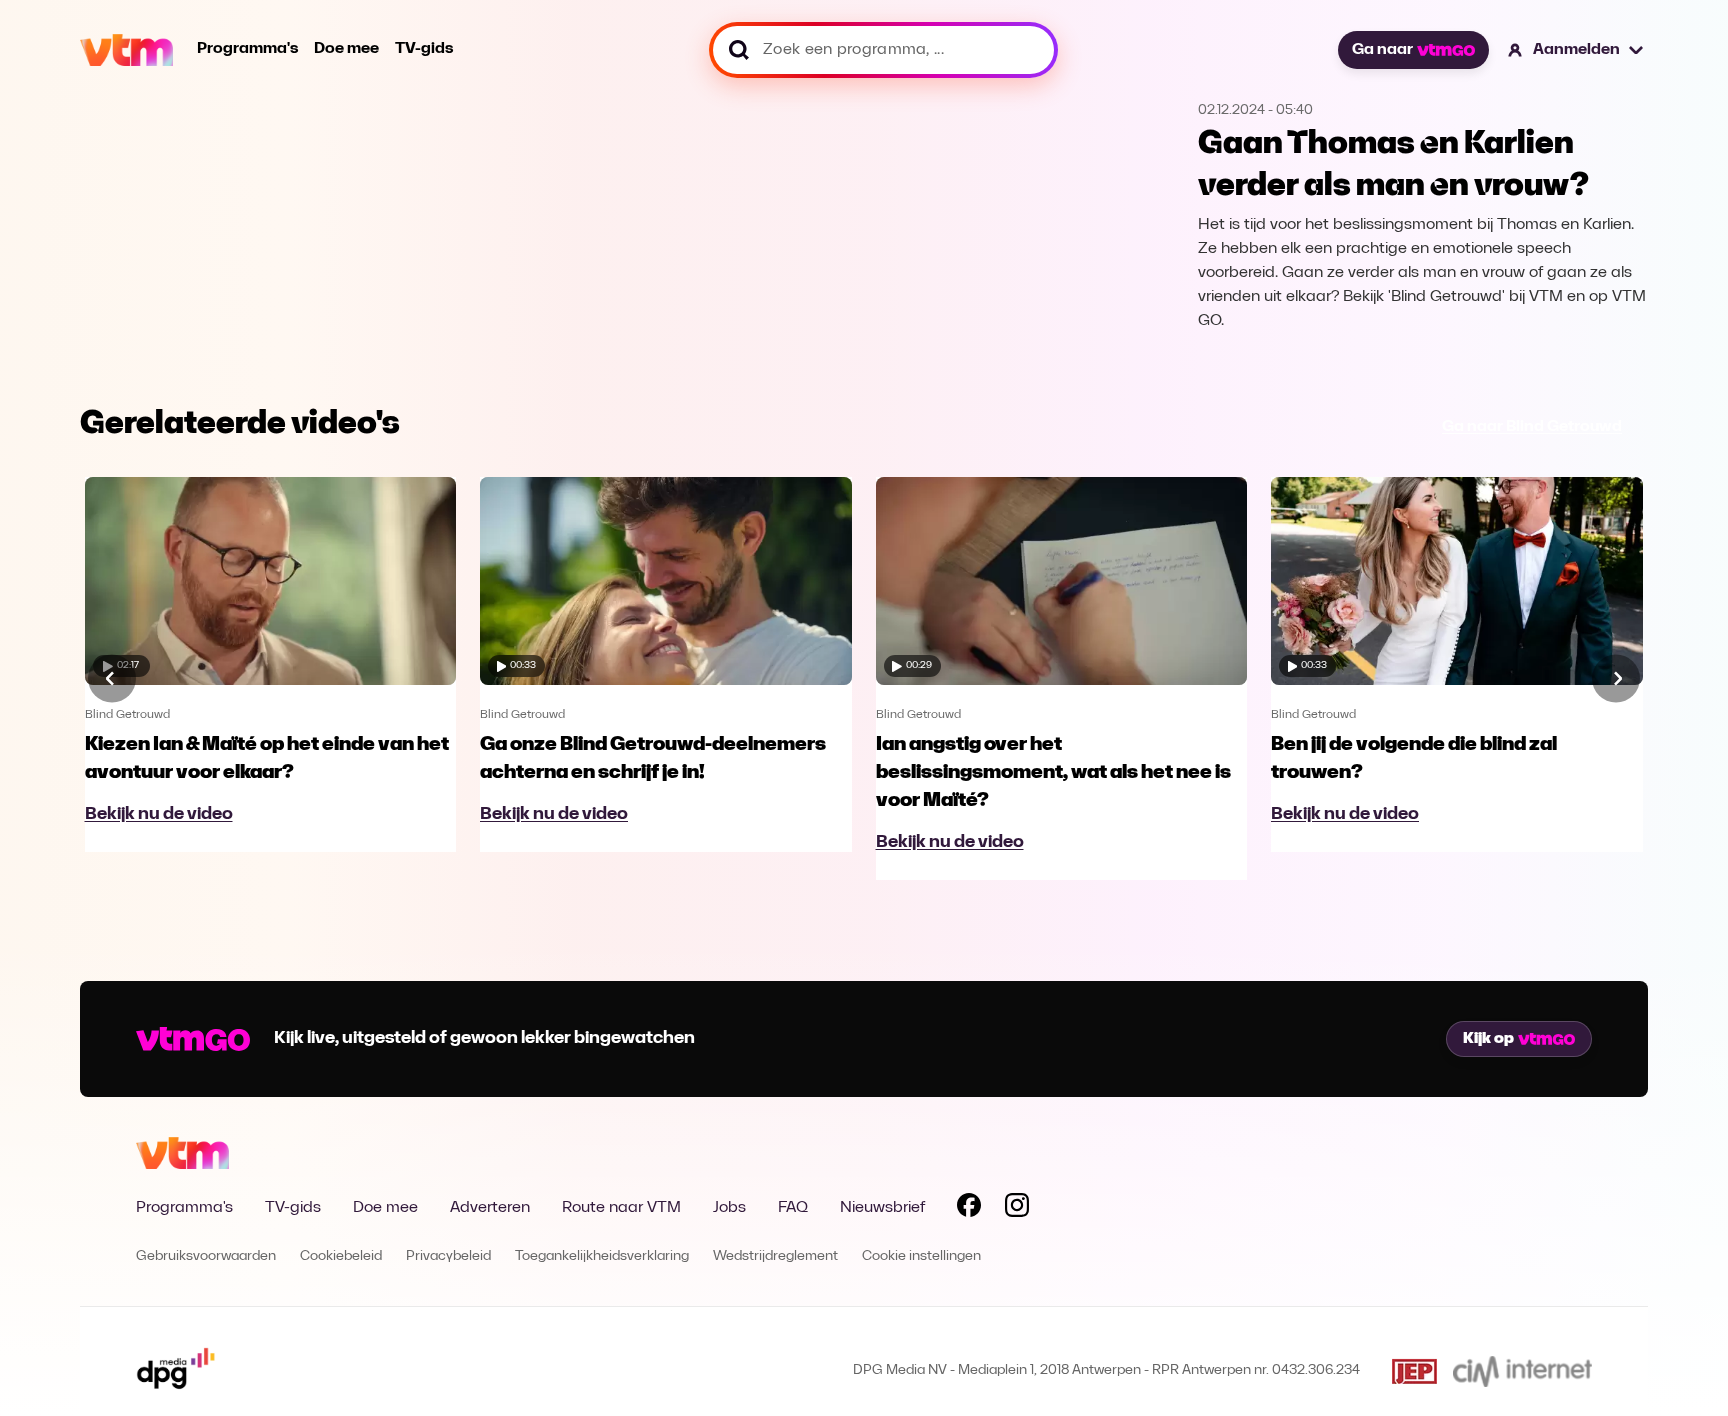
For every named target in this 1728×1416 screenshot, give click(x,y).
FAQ (793, 1208)
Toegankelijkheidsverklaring (602, 1256)
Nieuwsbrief (882, 1208)
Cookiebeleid (341, 1256)
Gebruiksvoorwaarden (206, 1256)
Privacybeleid (448, 1256)
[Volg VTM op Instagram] (1017, 1209)
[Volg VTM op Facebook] (969, 1209)
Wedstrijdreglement (775, 1256)
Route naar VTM (621, 1208)
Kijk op (1488, 1039)
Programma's (247, 49)
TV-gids (424, 49)
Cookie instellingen (921, 1256)
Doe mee (346, 49)
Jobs (729, 1208)
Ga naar (1382, 50)
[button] (1576, 50)
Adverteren (490, 1208)
